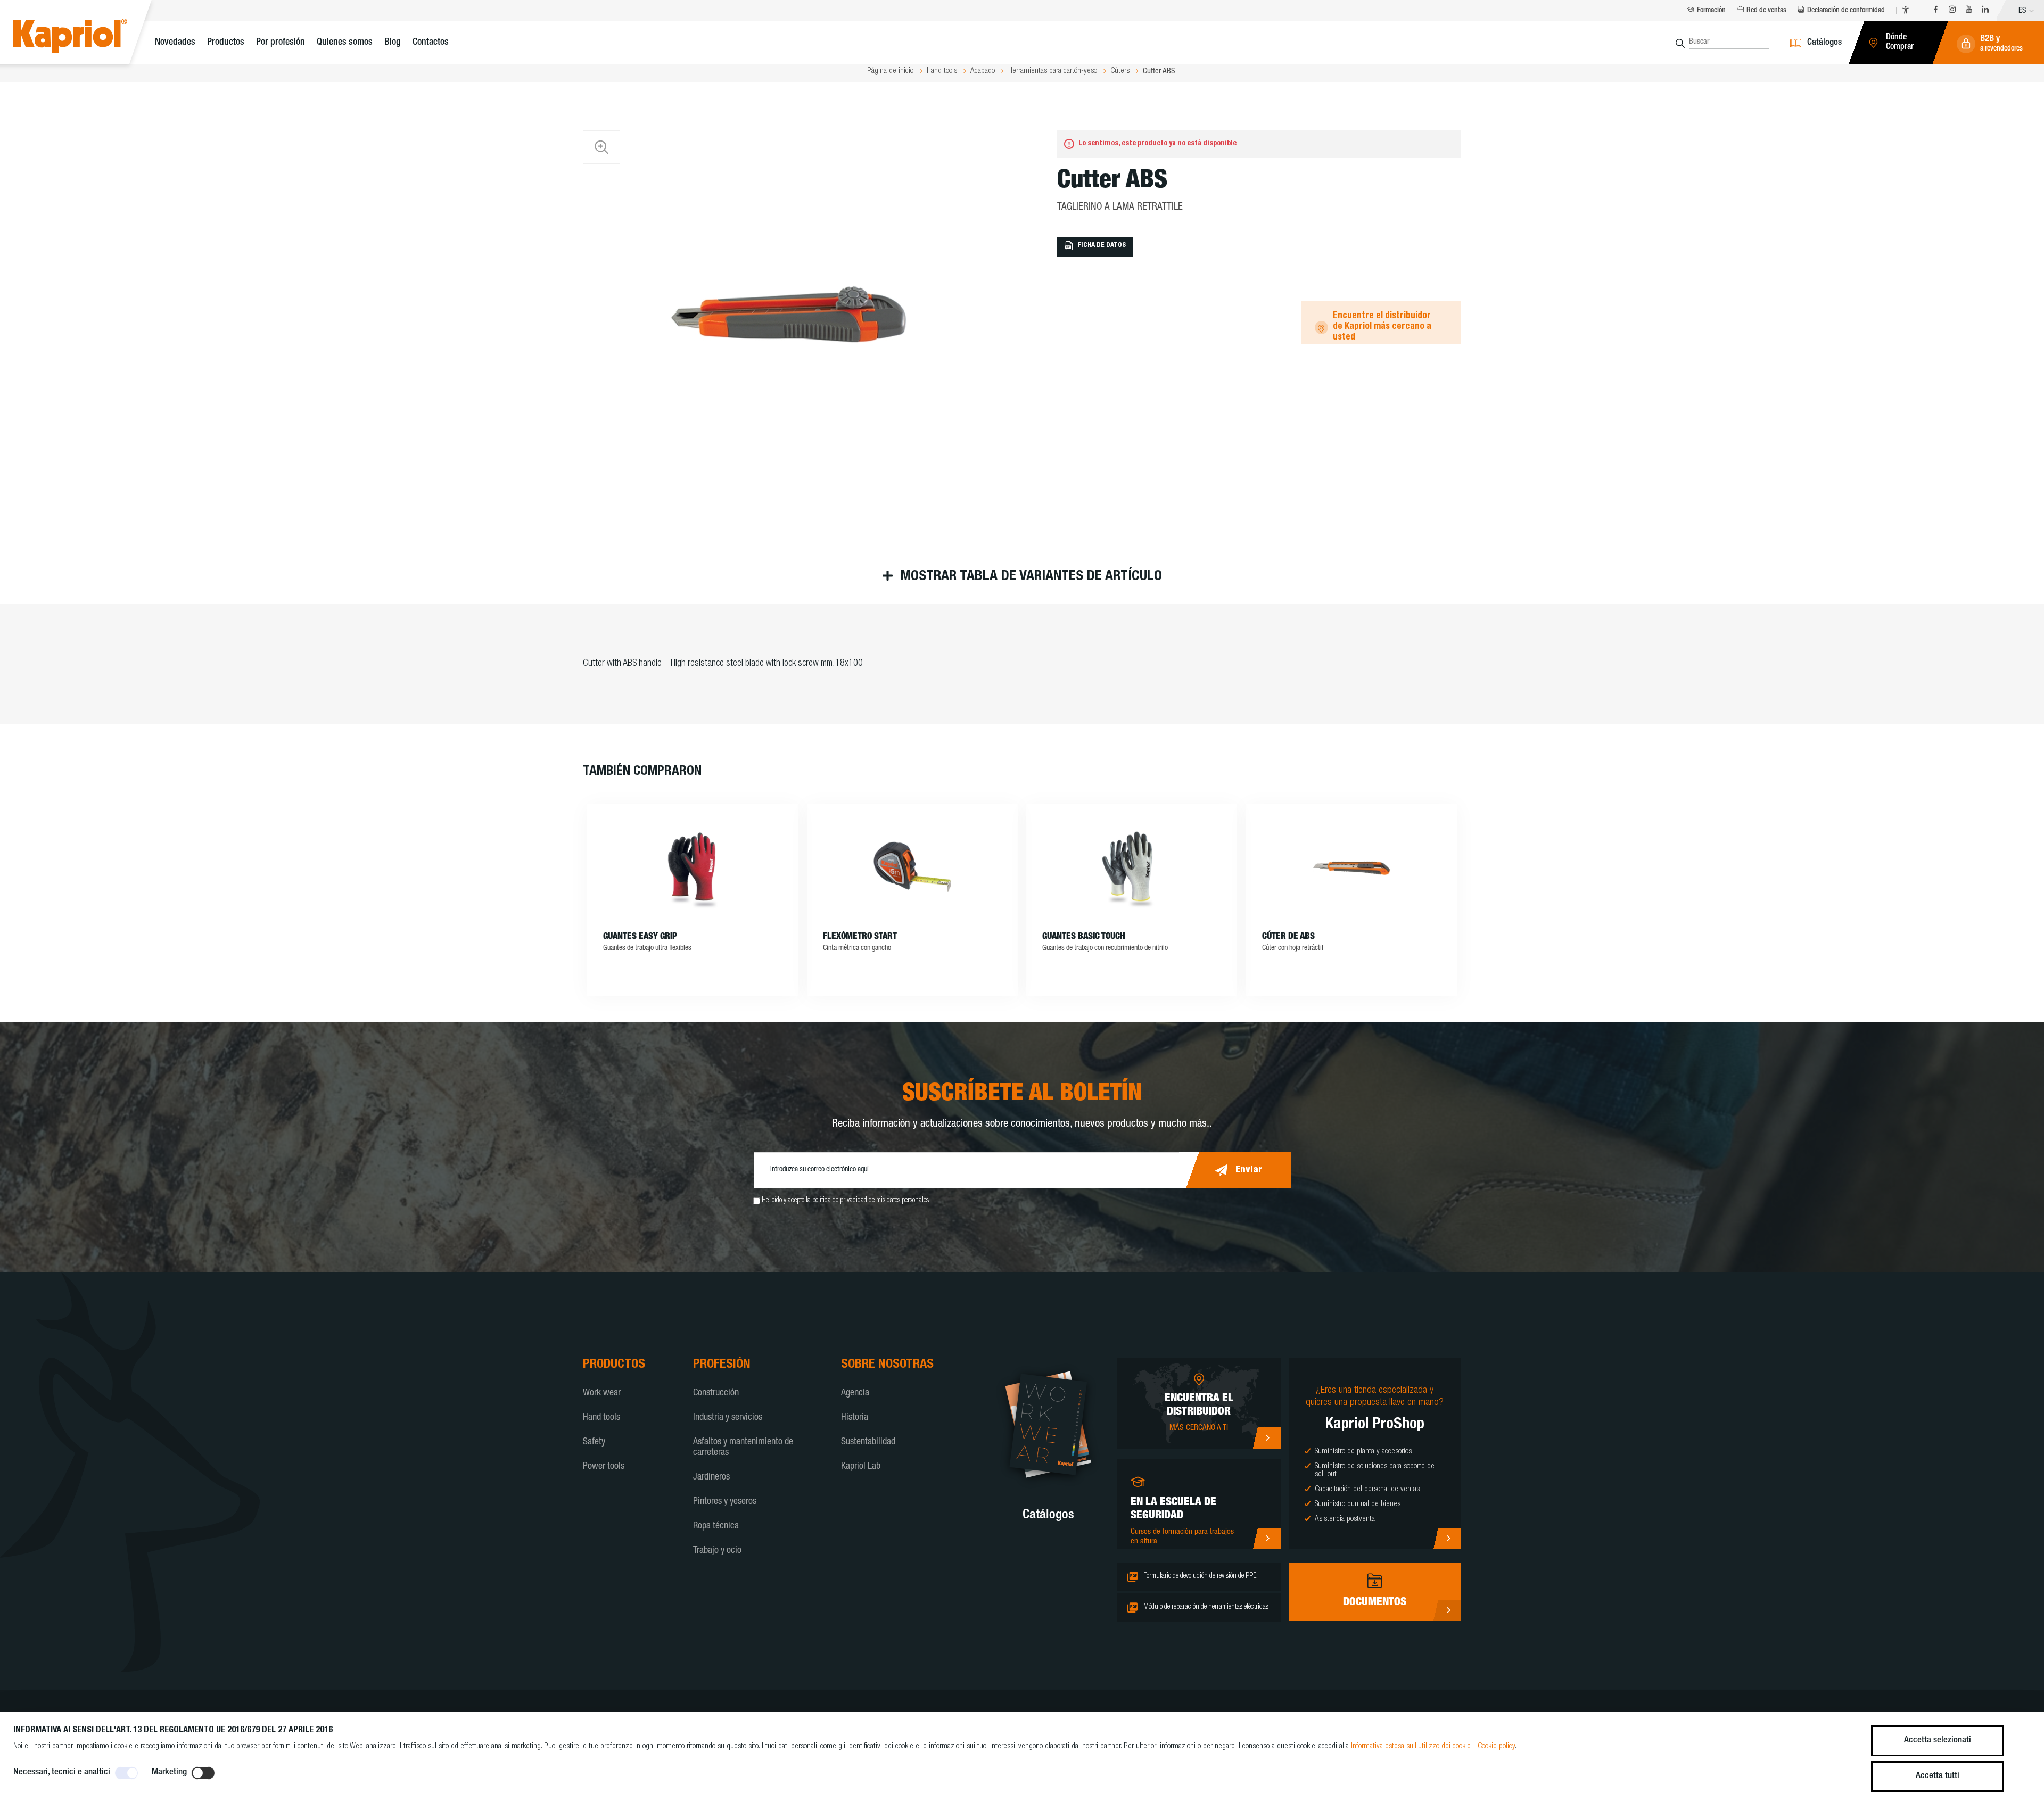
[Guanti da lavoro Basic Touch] (1132, 868)
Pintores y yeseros (725, 1502)
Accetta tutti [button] (1938, 1776)
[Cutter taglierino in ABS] (1351, 868)
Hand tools (601, 1418)
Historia (855, 1418)
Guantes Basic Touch (1084, 937)
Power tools (604, 1467)
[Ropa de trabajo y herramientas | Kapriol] (86, 38)
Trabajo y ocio (717, 1551)
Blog (393, 43)
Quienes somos (345, 43)
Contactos (431, 43)
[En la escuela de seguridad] (1267, 1539)
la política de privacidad (836, 1201)
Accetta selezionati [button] (1938, 1741)
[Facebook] (1936, 11)
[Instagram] (1952, 11)
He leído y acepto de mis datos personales (845, 1201)
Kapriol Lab (861, 1467)
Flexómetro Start (860, 937)
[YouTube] (1969, 11)
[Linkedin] (1985, 11)
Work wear (602, 1393)
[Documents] (1447, 1610)
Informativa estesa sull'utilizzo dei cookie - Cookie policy (1433, 1746)
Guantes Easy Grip (640, 937)
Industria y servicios (728, 1418)
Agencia (855, 1393)
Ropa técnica (716, 1526)
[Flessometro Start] (912, 868)
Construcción (716, 1393)
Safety (594, 1442)
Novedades (175, 43)
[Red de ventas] (1267, 1438)
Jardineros (711, 1477)
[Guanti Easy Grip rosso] (693, 868)
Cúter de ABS (1288, 937)
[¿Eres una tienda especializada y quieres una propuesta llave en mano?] (1447, 1539)
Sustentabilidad (868, 1442)
